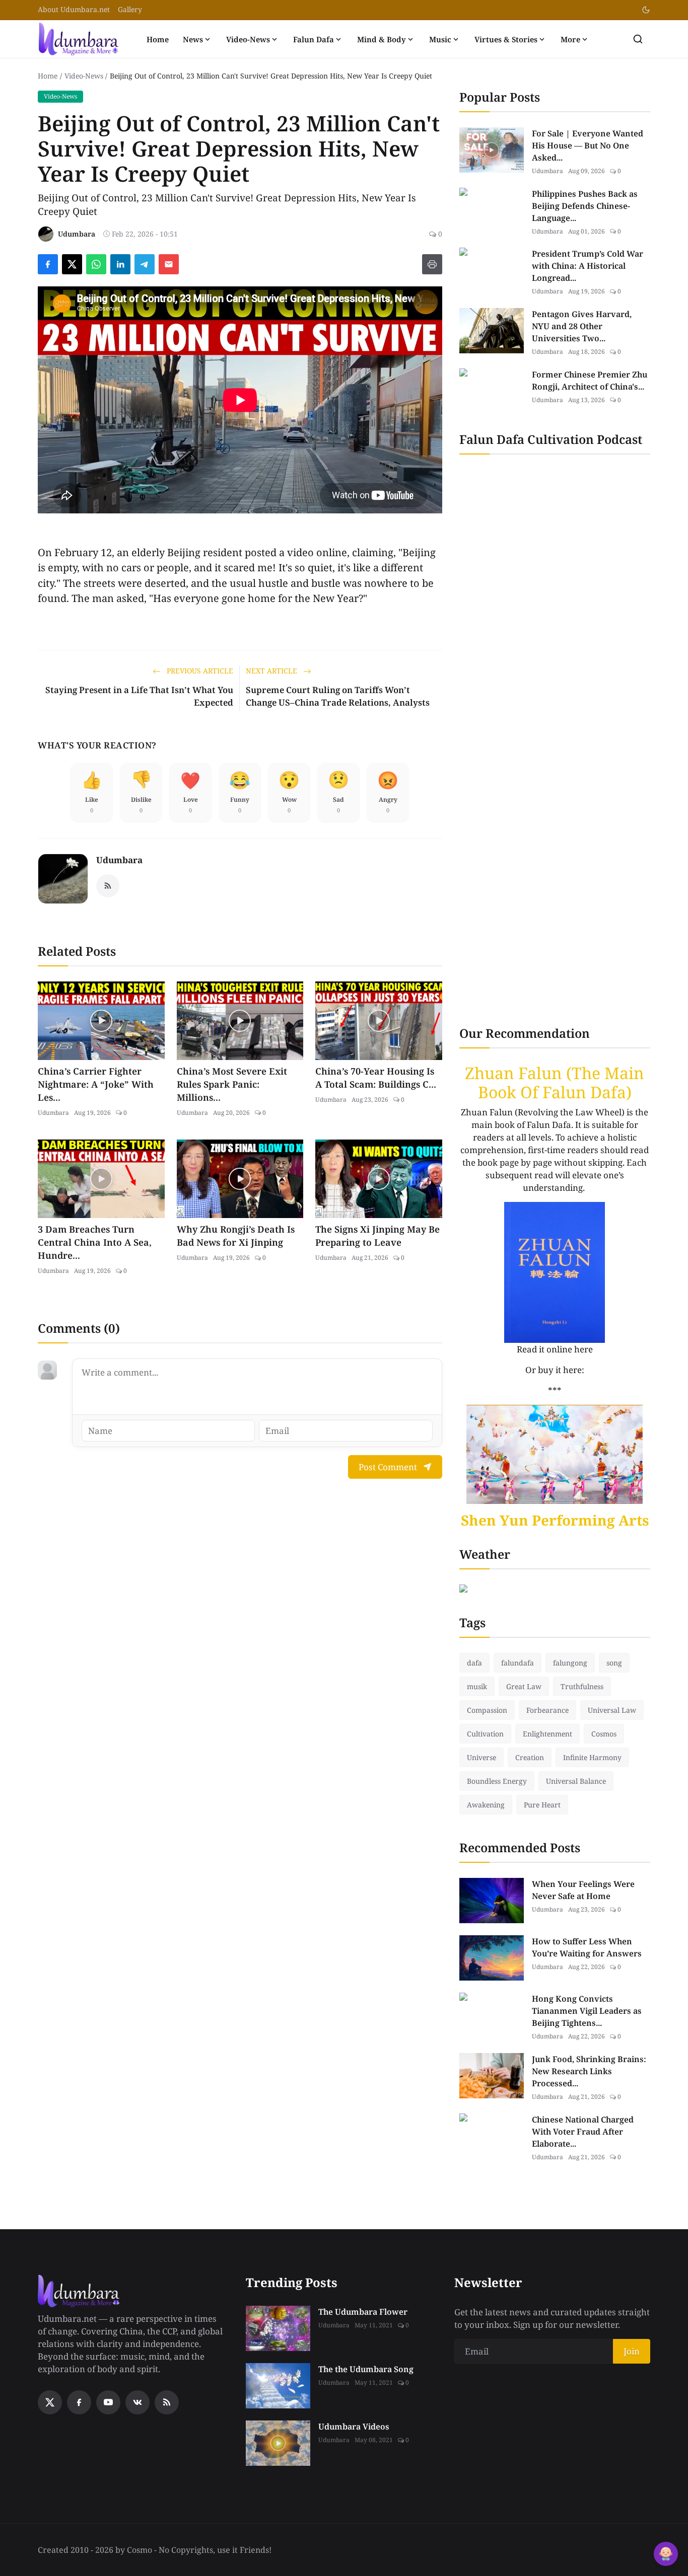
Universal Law (612, 1710)
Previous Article (199, 671)
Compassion (487, 1710)
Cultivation (485, 1734)
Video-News (248, 39)
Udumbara (119, 860)
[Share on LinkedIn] (120, 264)
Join (632, 2351)
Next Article (272, 671)
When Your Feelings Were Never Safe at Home (583, 1890)
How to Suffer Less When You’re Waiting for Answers (587, 1947)
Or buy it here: (555, 1370)
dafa (474, 1663)
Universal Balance (576, 1781)
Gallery (130, 9)
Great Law (524, 1686)
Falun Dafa (314, 39)
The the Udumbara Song (366, 2369)
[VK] (137, 2402)
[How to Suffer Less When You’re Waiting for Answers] (492, 1958)
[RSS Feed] (108, 886)
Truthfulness (582, 1686)
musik (477, 1686)
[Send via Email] (169, 264)
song (614, 1663)
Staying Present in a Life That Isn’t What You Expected (139, 696)
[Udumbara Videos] (278, 2443)
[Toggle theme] (646, 10)
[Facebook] (79, 2402)
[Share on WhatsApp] (96, 264)
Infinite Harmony (592, 1757)
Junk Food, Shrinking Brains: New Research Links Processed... (589, 2071)
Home (158, 39)
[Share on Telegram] (145, 264)
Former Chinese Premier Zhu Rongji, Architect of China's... (590, 381)
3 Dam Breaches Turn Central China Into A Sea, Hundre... (95, 1242)
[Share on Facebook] (48, 264)
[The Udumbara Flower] (278, 2328)
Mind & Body (382, 39)
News (193, 39)
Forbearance (547, 1710)
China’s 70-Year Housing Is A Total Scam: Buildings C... (376, 1078)
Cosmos (604, 1734)
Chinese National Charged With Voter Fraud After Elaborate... (583, 2132)
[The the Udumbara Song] (278, 2386)
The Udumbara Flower (363, 2312)
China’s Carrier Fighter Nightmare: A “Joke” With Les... (96, 1084)
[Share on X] (72, 264)
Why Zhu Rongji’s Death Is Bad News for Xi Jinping (236, 1236)
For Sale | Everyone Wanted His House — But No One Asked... (588, 145)
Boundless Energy (497, 1781)
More (570, 39)
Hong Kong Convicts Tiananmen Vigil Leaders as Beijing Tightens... (587, 2011)
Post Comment (388, 1467)
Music (440, 39)
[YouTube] (108, 2402)
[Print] (432, 264)
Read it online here (555, 1349)
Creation (530, 1757)
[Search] (638, 39)
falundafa (518, 1663)
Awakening (486, 1805)
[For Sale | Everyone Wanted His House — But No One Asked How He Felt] (492, 150)
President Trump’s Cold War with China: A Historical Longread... (588, 266)
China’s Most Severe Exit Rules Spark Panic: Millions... (232, 1084)
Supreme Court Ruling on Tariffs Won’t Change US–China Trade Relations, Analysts (338, 696)
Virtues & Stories (506, 39)
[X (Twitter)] (50, 2402)
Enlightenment (547, 1734)
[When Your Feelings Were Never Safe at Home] (492, 1901)
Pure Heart (542, 1805)
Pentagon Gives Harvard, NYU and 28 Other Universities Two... (582, 326)
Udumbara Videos (354, 2427)
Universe (481, 1757)
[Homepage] (79, 39)
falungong (570, 1663)
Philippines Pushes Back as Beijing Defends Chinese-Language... (585, 206)
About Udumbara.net (74, 9)
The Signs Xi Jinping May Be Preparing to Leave (377, 1236)
